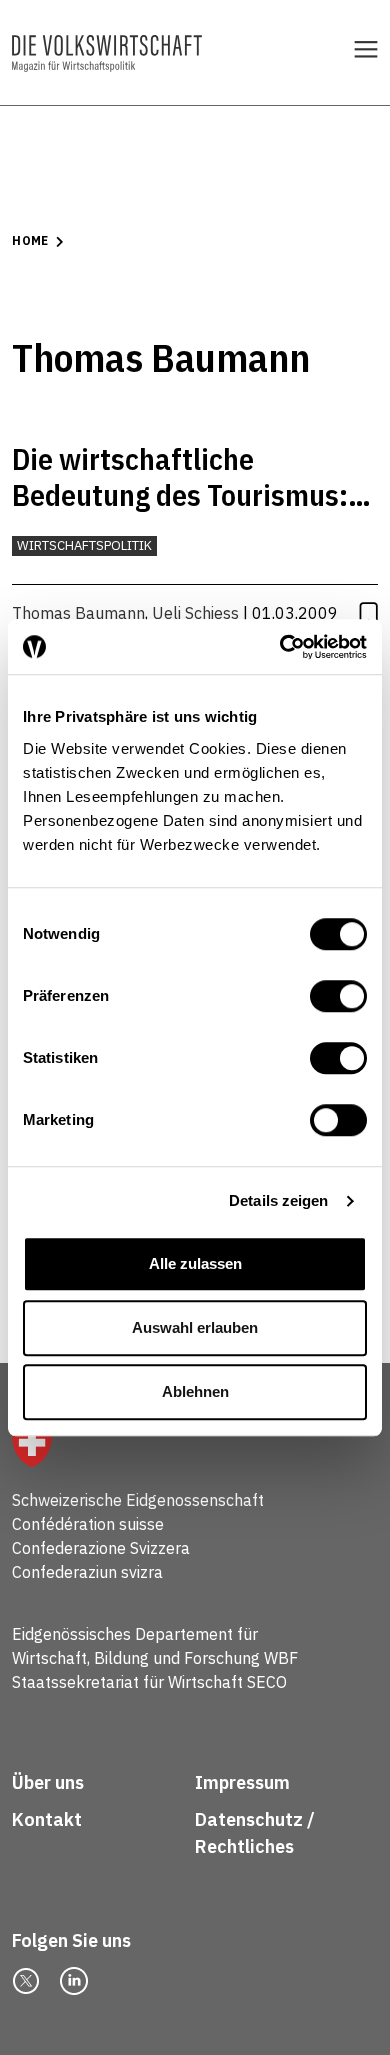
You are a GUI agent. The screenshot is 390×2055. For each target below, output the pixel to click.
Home (30, 240)
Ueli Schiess (195, 613)
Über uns (48, 1782)
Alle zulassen (195, 1263)
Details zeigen (278, 1200)
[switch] (338, 996)
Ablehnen (195, 1391)
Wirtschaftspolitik (84, 545)
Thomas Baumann (78, 613)
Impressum (242, 1782)
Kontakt (49, 1819)
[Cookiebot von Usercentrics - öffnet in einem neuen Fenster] (280, 647)
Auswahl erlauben (195, 1327)
